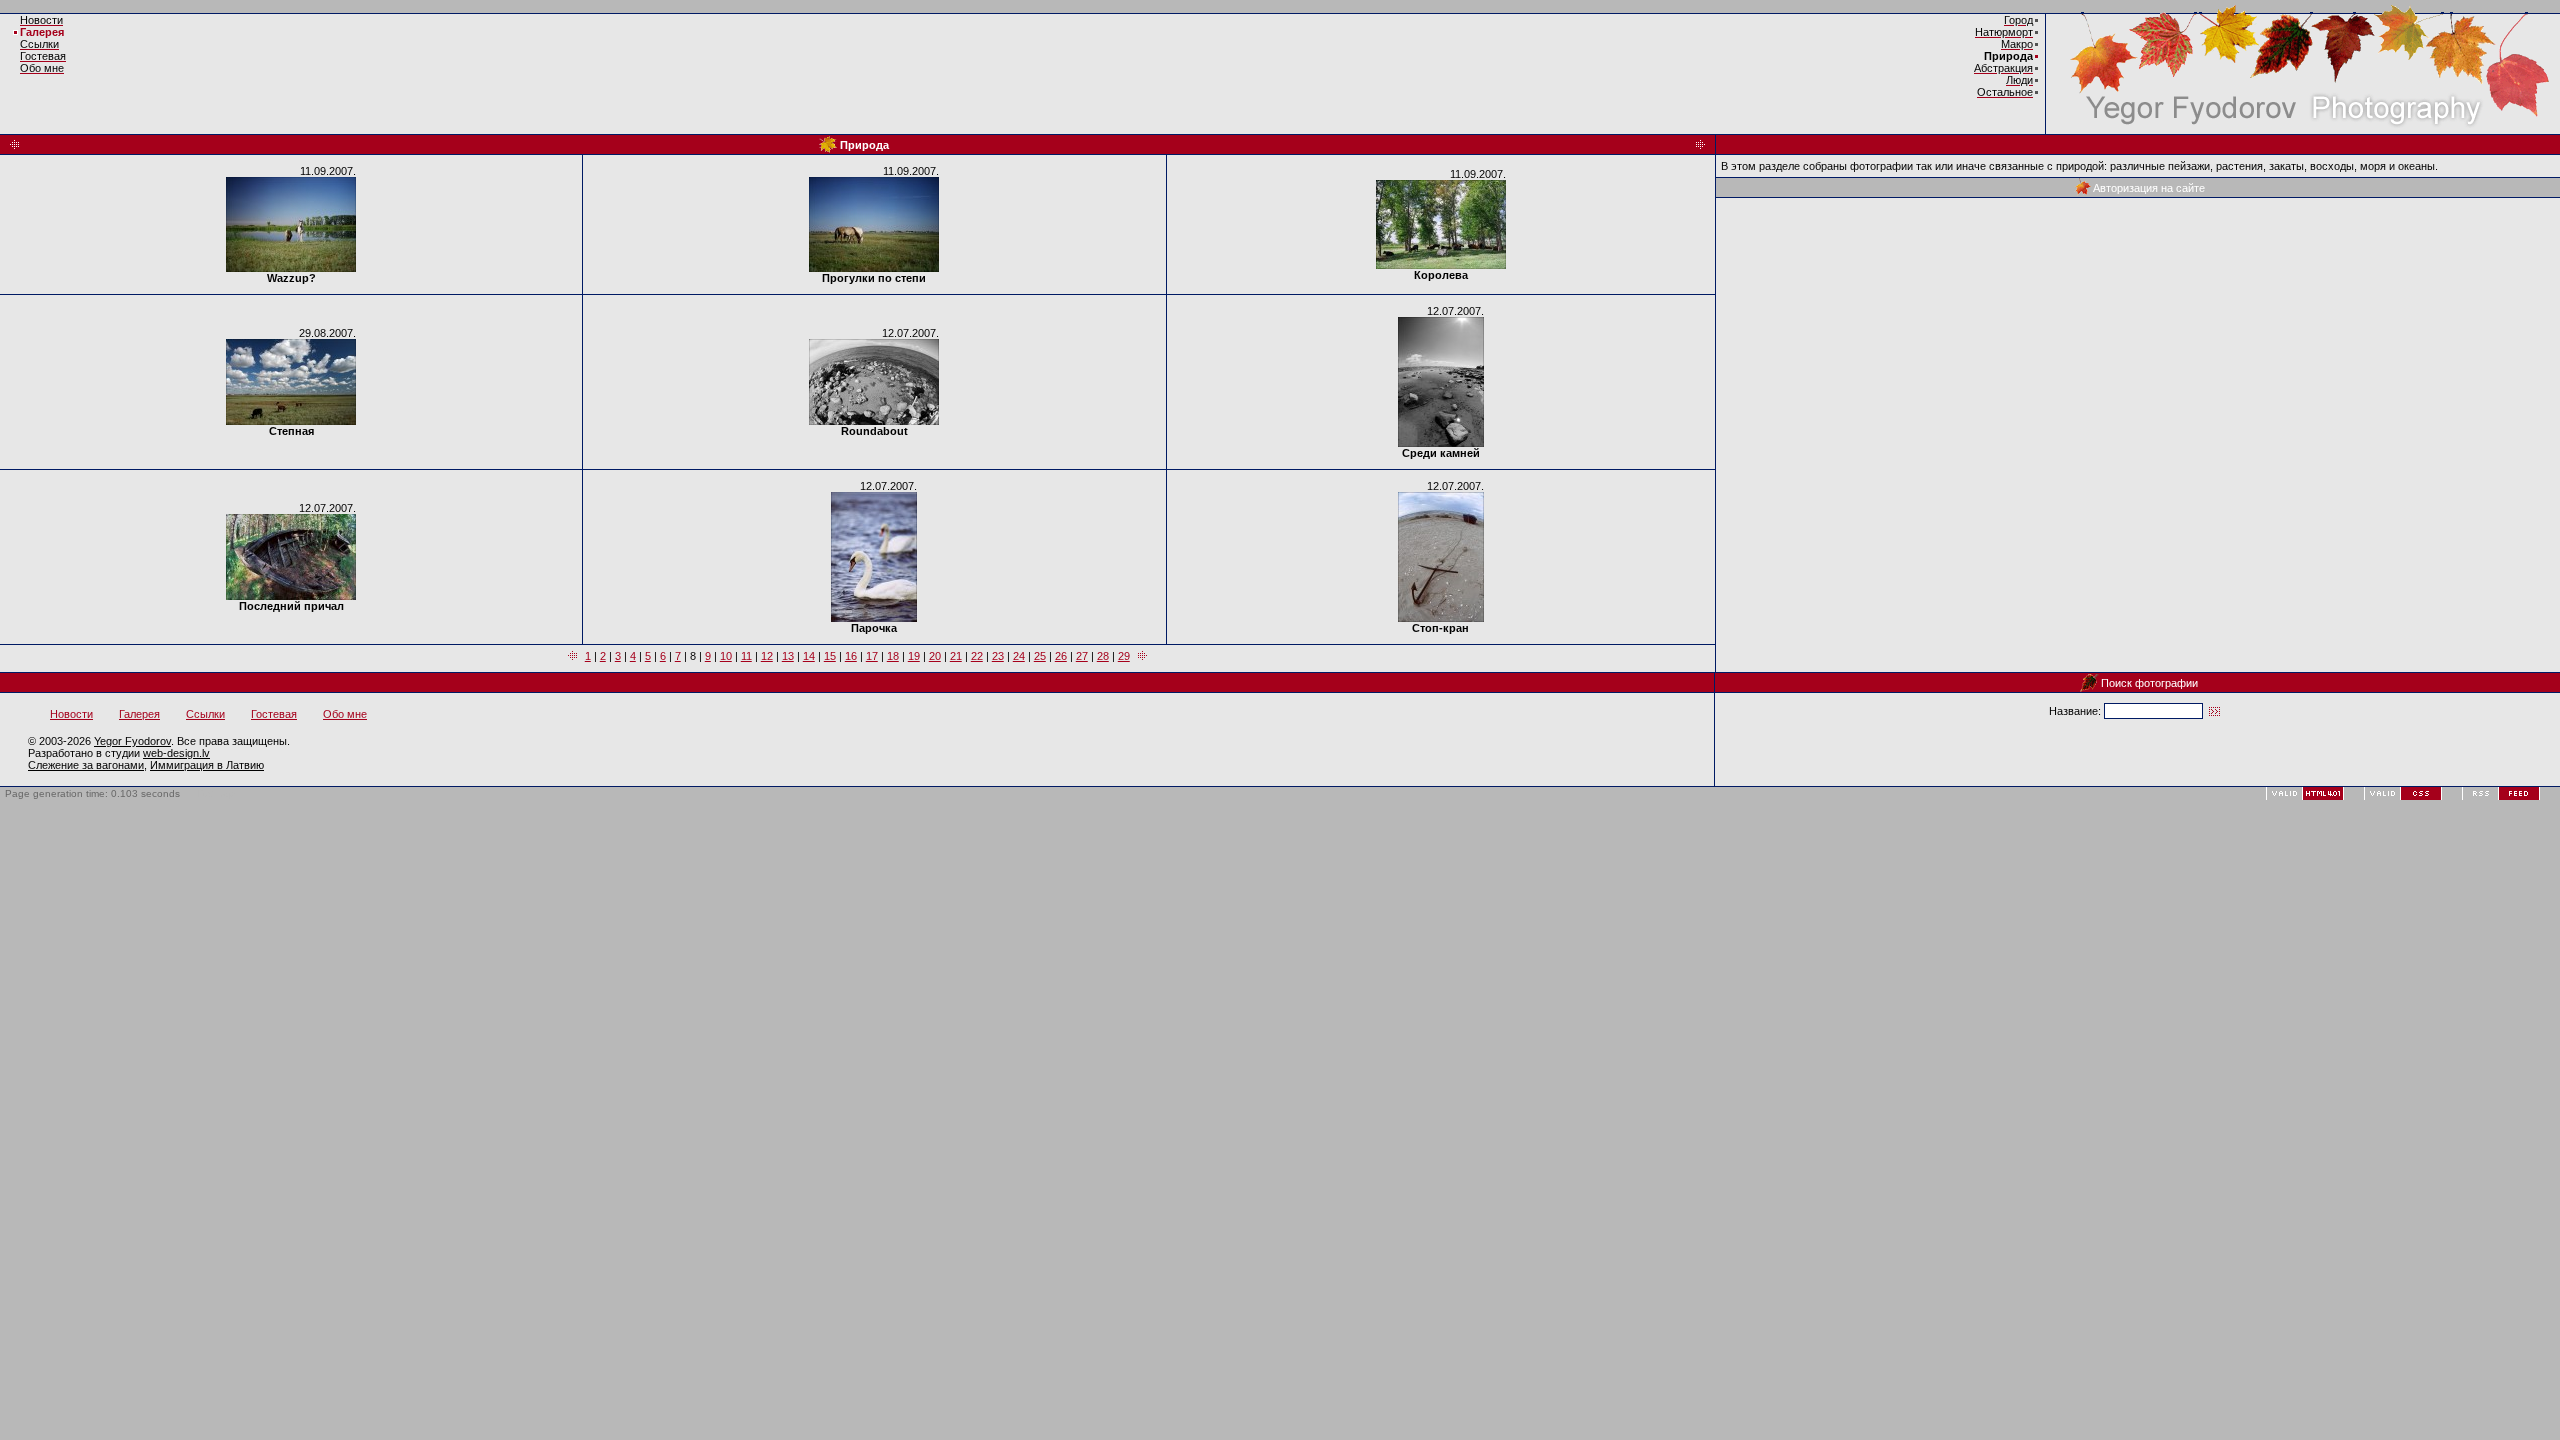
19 (914, 656)
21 (956, 656)
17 (872, 656)
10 (726, 656)
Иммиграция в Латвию (207, 765)
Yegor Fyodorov (132, 741)
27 (1082, 656)
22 (977, 656)
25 (1040, 656)
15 (830, 656)
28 (1103, 656)
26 (1061, 656)
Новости (71, 714)
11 (746, 656)
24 (1019, 656)
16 (851, 656)
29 (1124, 656)
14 (809, 656)
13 (788, 656)
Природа (2008, 56)
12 (767, 656)
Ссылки (205, 714)
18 (893, 656)
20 (935, 656)
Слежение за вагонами (86, 765)
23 (998, 656)
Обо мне (345, 714)
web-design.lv (176, 753)
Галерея (42, 32)
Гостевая (274, 714)
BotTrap (216, 793)
